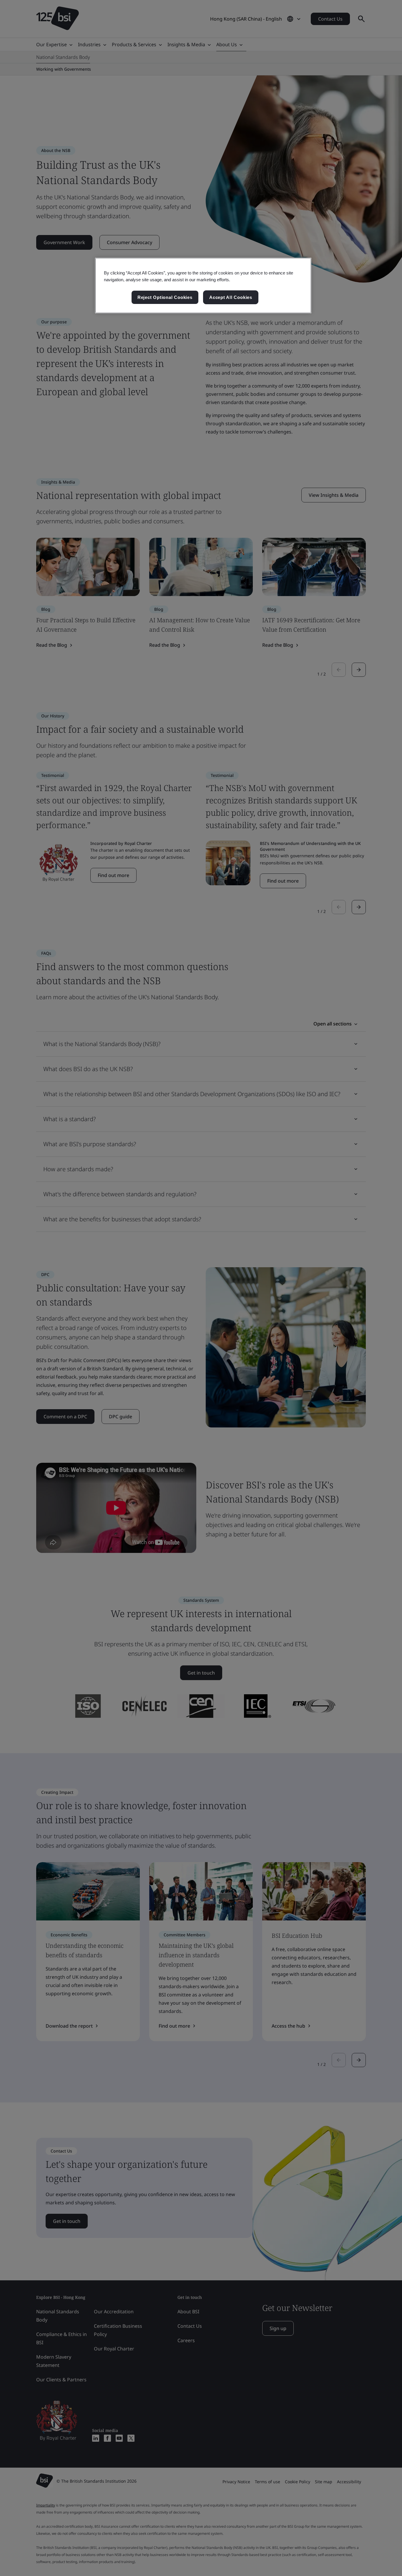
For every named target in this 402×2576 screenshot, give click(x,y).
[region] (203, 286)
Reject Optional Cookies (165, 297)
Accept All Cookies (231, 297)
